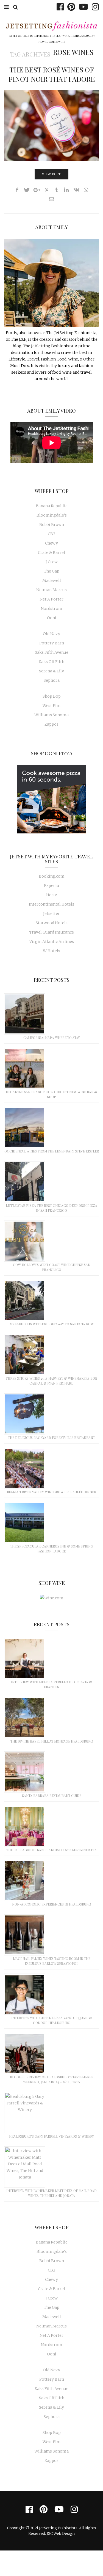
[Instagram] (94, 7)
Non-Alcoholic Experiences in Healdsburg (51, 1904)
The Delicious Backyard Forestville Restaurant (51, 1438)
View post (51, 174)
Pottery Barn (52, 643)
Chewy (51, 543)
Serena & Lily (51, 671)
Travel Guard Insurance (52, 932)
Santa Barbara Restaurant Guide (52, 1796)
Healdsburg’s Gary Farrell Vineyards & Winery (51, 2136)
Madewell (52, 580)
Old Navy (51, 634)
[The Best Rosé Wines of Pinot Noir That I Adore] (51, 125)
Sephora (52, 680)
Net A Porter (51, 599)
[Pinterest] (70, 7)
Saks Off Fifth (52, 662)
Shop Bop (52, 696)
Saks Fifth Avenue (52, 652)
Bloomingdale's (52, 515)
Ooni (52, 618)
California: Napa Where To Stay (52, 1038)
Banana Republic (51, 506)
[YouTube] (82, 7)
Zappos (51, 724)
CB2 (52, 534)
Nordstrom (51, 608)
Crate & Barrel (51, 553)
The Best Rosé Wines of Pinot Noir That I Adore (52, 74)
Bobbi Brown (52, 525)
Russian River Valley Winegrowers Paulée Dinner (51, 1492)
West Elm (52, 706)
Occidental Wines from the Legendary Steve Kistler (52, 1151)
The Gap (52, 571)
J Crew (52, 562)
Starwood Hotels (52, 923)
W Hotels (51, 951)
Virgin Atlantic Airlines (52, 942)
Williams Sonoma (51, 715)
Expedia (51, 886)
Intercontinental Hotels (51, 904)
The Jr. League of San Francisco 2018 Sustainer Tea (51, 1850)
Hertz (52, 895)
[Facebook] (59, 7)
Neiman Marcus (51, 590)
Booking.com (52, 876)
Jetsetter (51, 914)
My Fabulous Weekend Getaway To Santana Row (52, 1324)
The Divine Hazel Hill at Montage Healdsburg (52, 1741)
